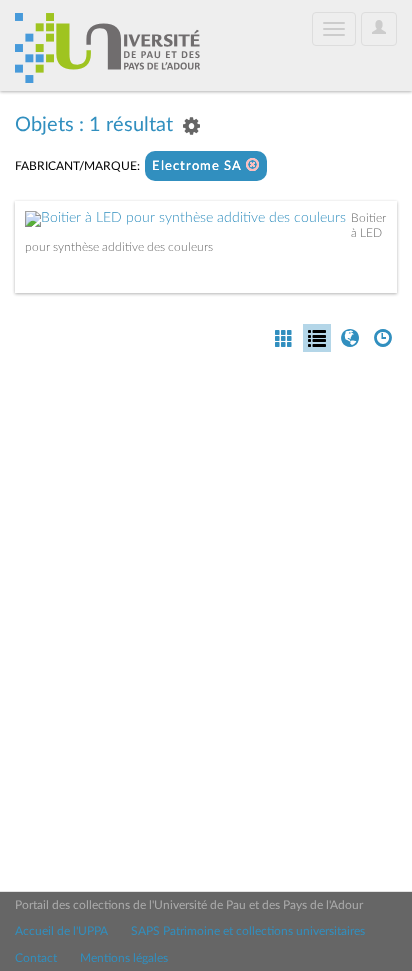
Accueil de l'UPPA (61, 931)
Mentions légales (124, 958)
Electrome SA (199, 166)
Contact (36, 958)
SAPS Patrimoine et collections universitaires (248, 931)
